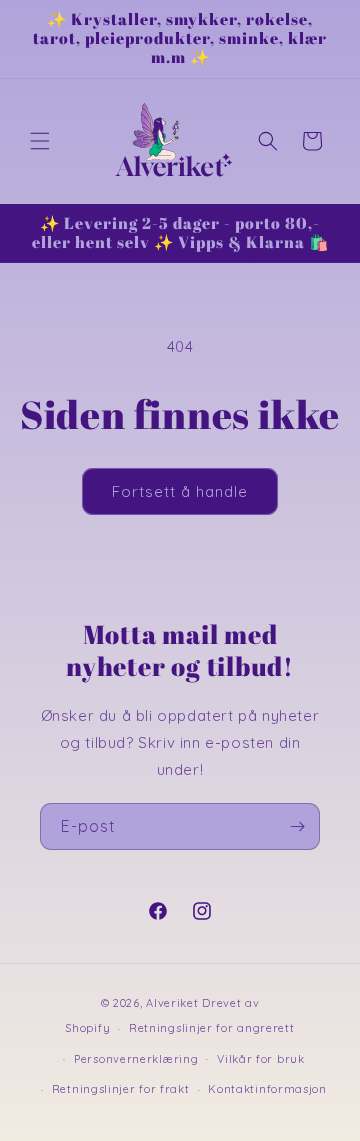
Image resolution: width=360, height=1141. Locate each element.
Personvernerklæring (136, 1059)
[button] (40, 141)
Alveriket (172, 1003)
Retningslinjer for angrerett (212, 1028)
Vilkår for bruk (261, 1059)
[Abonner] (297, 826)
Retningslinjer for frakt (121, 1089)
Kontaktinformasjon (267, 1089)
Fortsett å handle (180, 491)
